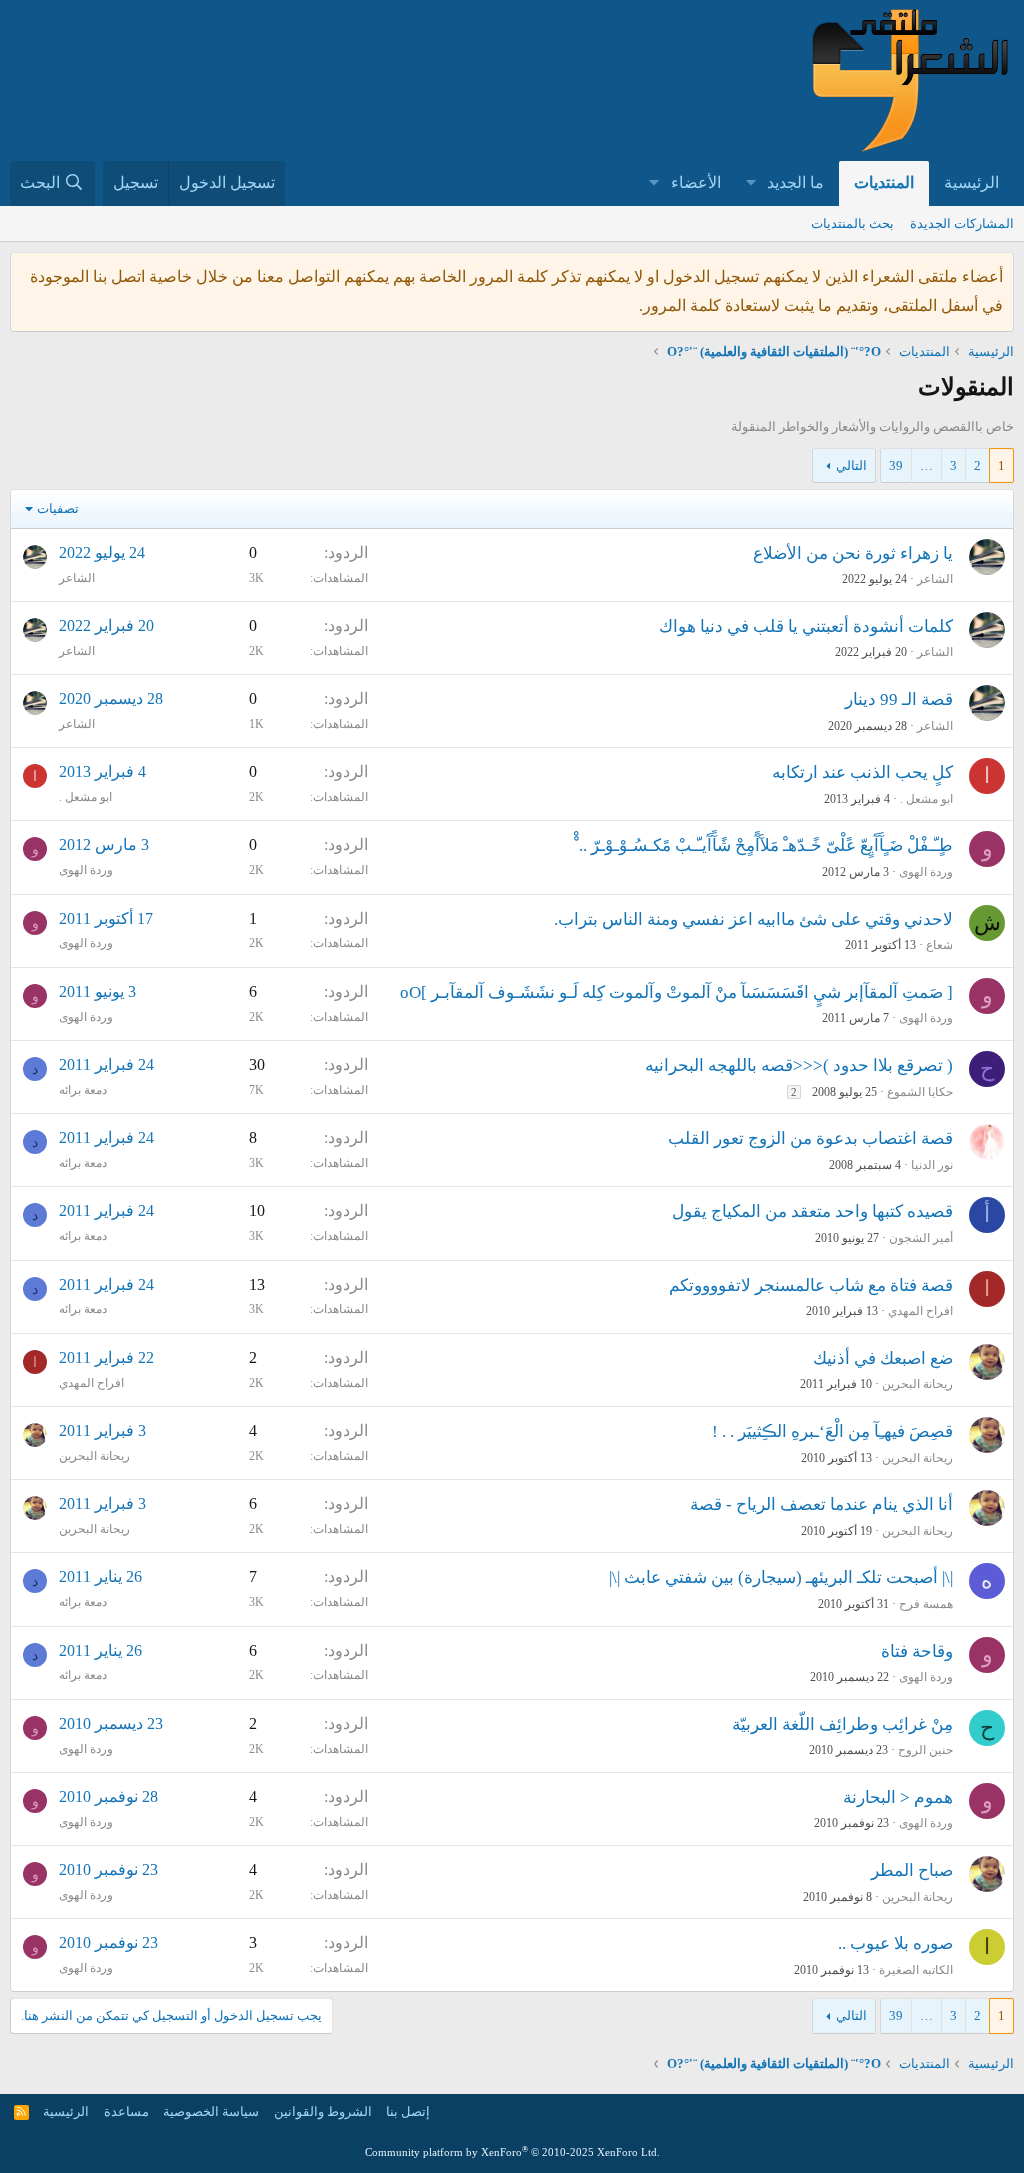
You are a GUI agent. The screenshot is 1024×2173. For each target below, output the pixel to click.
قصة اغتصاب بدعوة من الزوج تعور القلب (810, 1138)
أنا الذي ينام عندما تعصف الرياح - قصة (821, 1504)
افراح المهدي (920, 1311)
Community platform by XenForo (512, 2152)
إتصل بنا (408, 2111)
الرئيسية (971, 182)
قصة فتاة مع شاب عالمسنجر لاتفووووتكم (811, 1285)
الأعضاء (696, 182)
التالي (851, 465)
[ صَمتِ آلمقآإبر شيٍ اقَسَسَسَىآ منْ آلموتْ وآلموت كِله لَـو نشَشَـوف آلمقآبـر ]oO (676, 992)
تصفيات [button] (58, 508)
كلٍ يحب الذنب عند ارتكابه (862, 772)
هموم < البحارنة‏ (898, 1797)
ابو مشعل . (926, 799)
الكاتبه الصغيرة (916, 1970)
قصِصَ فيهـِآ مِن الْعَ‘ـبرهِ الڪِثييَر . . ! (832, 1431)
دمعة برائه (83, 1090)
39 (896, 465)
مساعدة (126, 2111)
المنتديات (884, 182)
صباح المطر (912, 1870)
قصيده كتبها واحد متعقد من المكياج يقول (812, 1211)
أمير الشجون (921, 1238)
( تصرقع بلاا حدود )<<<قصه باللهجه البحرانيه (799, 1065)
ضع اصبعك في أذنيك (883, 1358)
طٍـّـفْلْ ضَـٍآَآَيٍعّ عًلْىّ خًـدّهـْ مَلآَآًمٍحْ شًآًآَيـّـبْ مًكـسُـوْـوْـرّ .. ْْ (763, 845)
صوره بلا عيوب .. (895, 1943)
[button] (750, 183)
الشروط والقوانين (323, 2111)
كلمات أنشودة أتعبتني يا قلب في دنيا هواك (806, 626)
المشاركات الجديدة (962, 223)
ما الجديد (795, 182)
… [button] (926, 465)
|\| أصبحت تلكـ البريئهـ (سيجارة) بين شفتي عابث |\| (781, 1577)
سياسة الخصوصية (211, 2111)
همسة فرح (926, 1604)
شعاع (939, 945)
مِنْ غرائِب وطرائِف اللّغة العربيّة (842, 1724)
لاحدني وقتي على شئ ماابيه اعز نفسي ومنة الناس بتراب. (753, 919)
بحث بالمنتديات (852, 223)
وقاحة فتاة (917, 1651)
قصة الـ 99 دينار (899, 699)
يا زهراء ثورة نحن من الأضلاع (853, 553)
